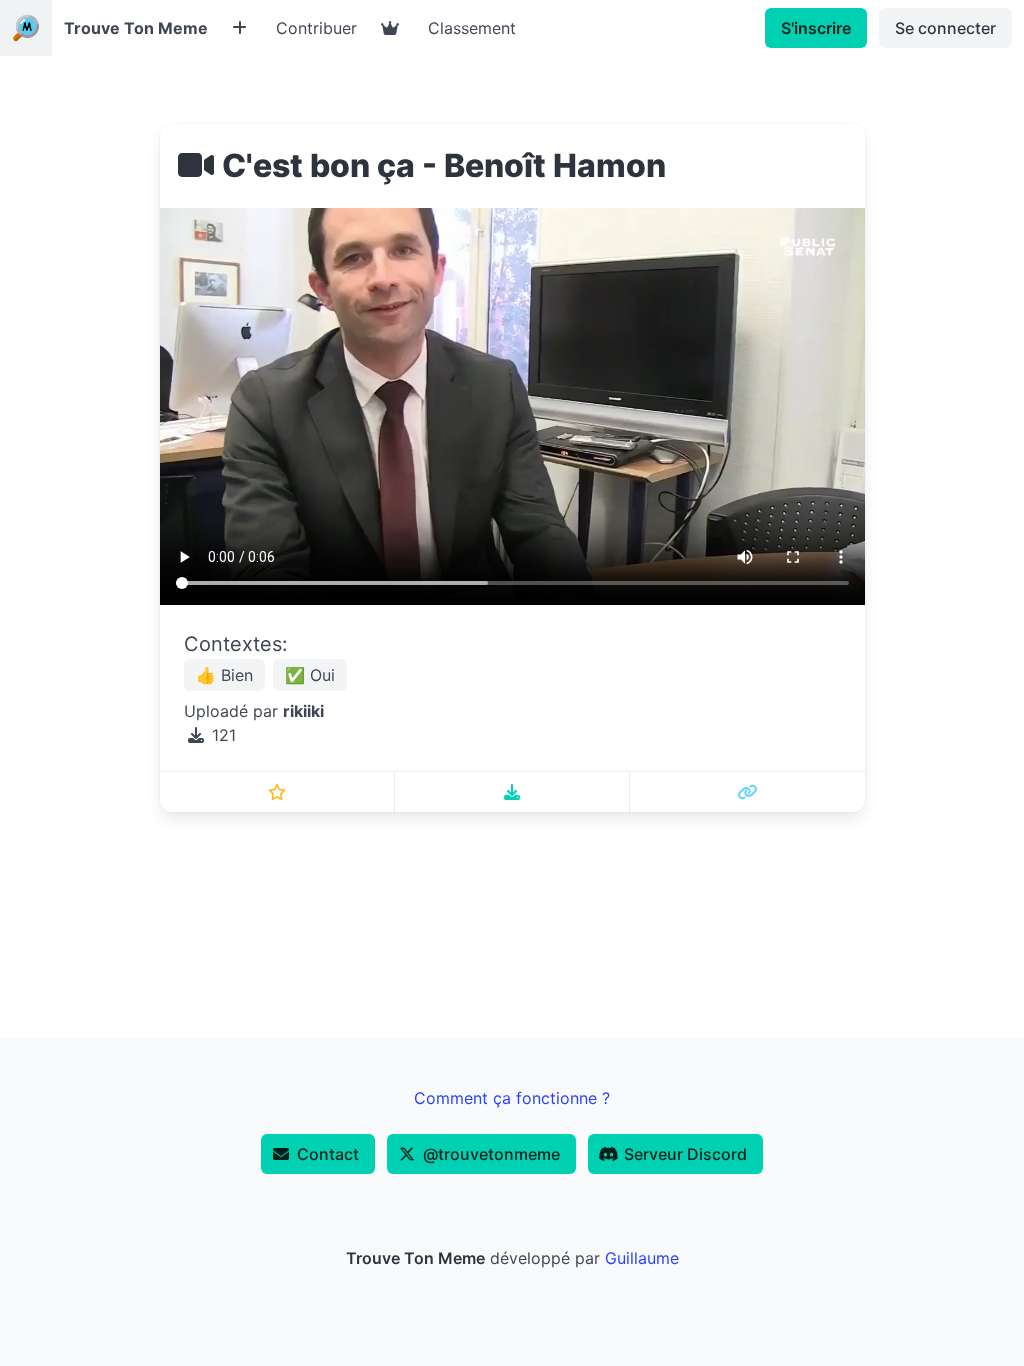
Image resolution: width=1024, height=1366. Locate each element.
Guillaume (642, 1258)
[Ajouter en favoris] (277, 792)
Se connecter (945, 28)
